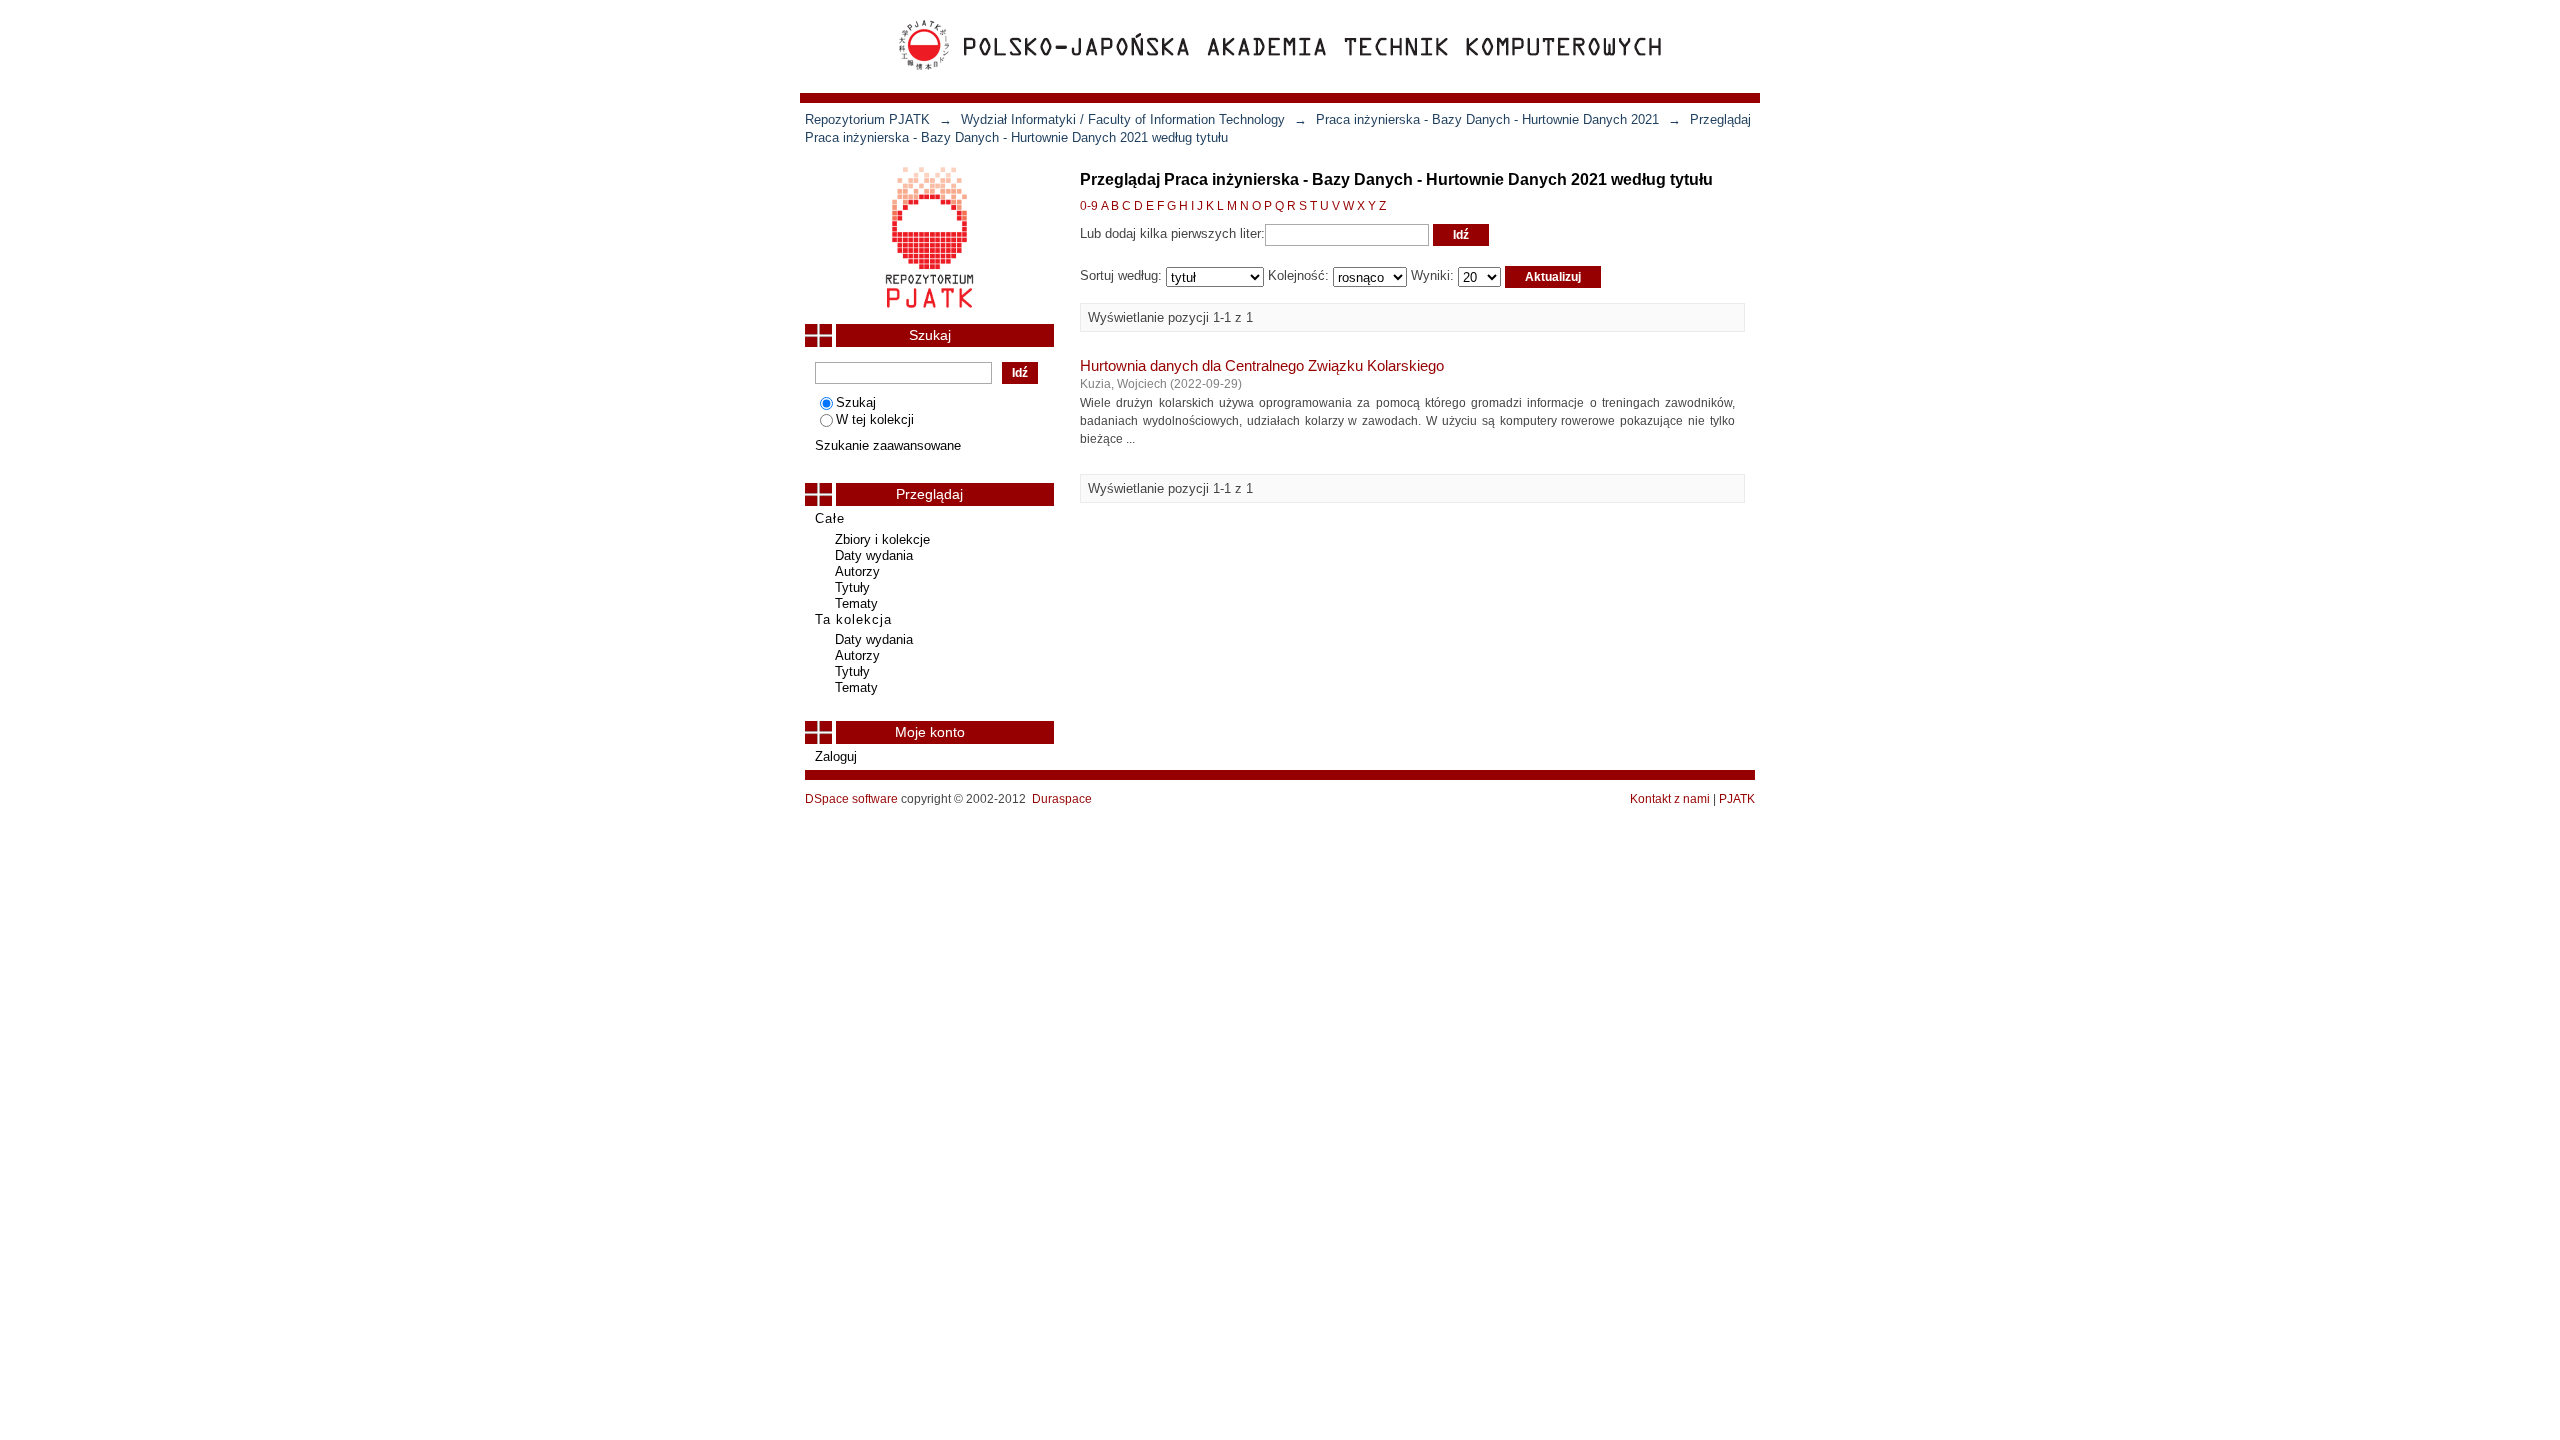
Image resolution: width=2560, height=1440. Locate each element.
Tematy (856, 603)
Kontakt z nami (1670, 799)
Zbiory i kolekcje (882, 539)
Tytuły (852, 587)
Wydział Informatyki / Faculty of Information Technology (1123, 119)
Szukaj (856, 402)
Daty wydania (874, 555)
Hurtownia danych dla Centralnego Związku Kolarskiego (1262, 366)
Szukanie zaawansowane (888, 445)
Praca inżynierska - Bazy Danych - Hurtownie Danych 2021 (1487, 119)
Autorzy (857, 571)
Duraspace (1062, 799)
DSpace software (851, 799)
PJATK (1737, 799)
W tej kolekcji (875, 419)
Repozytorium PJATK (867, 119)
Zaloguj (836, 756)
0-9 (1089, 206)
